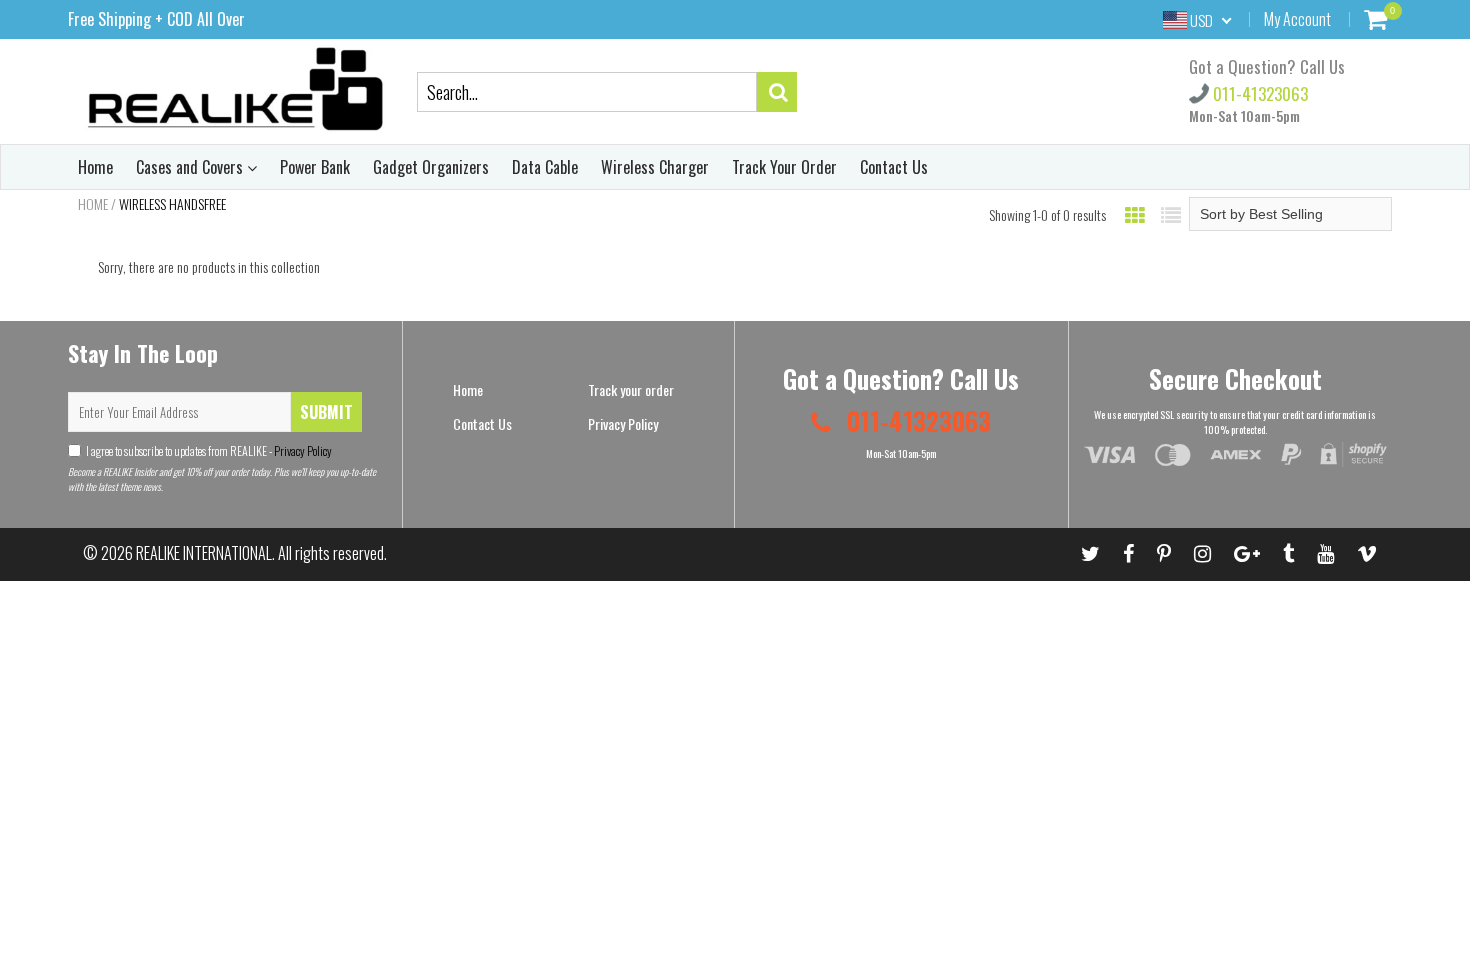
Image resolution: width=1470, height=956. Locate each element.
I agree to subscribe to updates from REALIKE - (209, 450)
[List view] (1171, 214)
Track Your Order (784, 167)
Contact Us (894, 167)
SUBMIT (326, 412)
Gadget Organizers (431, 167)
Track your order (631, 389)
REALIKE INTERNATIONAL (204, 553)
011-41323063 (1258, 93)
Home (95, 167)
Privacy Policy (302, 450)
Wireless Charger (655, 167)
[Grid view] (1135, 214)
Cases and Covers (191, 167)
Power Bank (315, 167)
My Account (1297, 19)
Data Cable (545, 167)
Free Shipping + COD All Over (156, 19)
